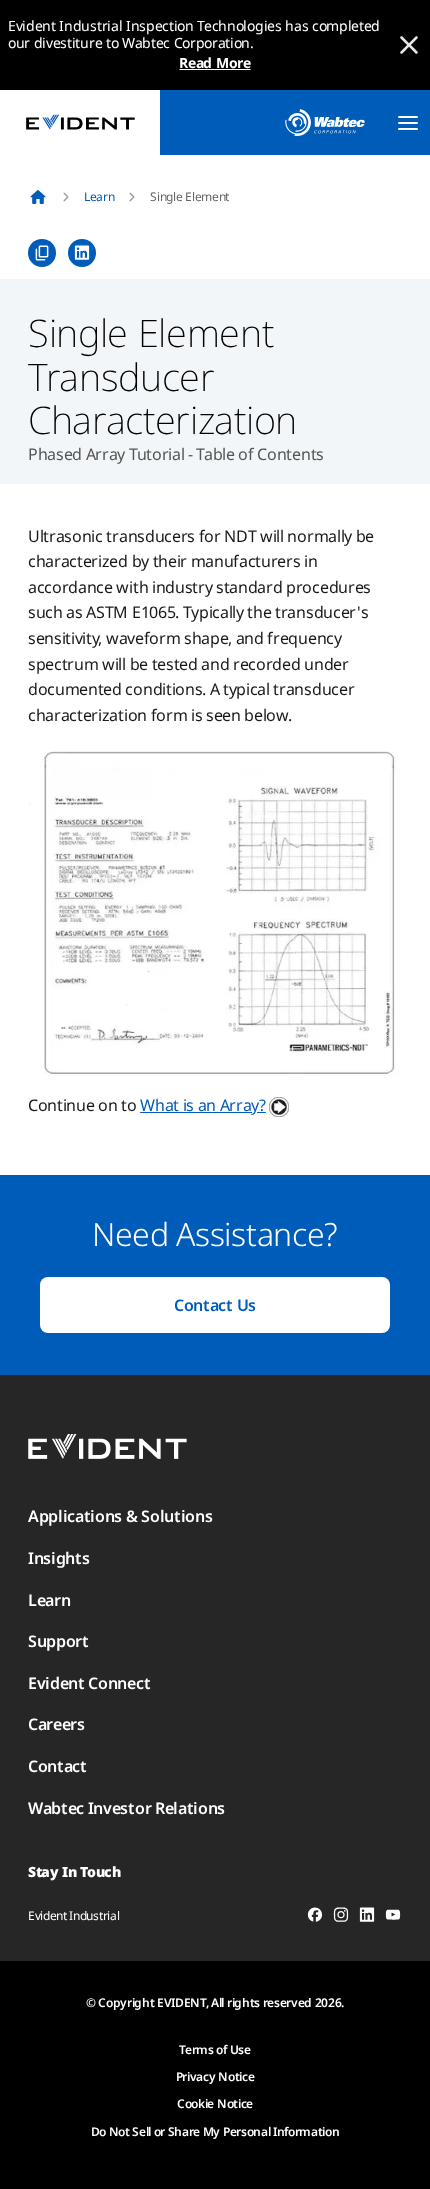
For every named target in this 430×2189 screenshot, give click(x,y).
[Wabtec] (325, 122)
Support (58, 1641)
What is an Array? (203, 1105)
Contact (57, 1766)
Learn (99, 196)
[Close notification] (409, 45)
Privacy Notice (215, 2076)
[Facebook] (315, 1918)
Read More (214, 62)
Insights (58, 1558)
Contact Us (215, 1305)
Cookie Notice (215, 2103)
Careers (56, 1724)
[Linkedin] (367, 1918)
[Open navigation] (408, 123)
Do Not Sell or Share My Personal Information (215, 2131)
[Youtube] (393, 1918)
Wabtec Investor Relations (126, 1808)
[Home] (38, 197)
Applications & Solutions (120, 1516)
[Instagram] (341, 1918)
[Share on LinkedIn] (82, 253)
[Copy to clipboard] (42, 253)
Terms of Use (214, 2049)
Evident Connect (89, 1683)
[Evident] (80, 122)
